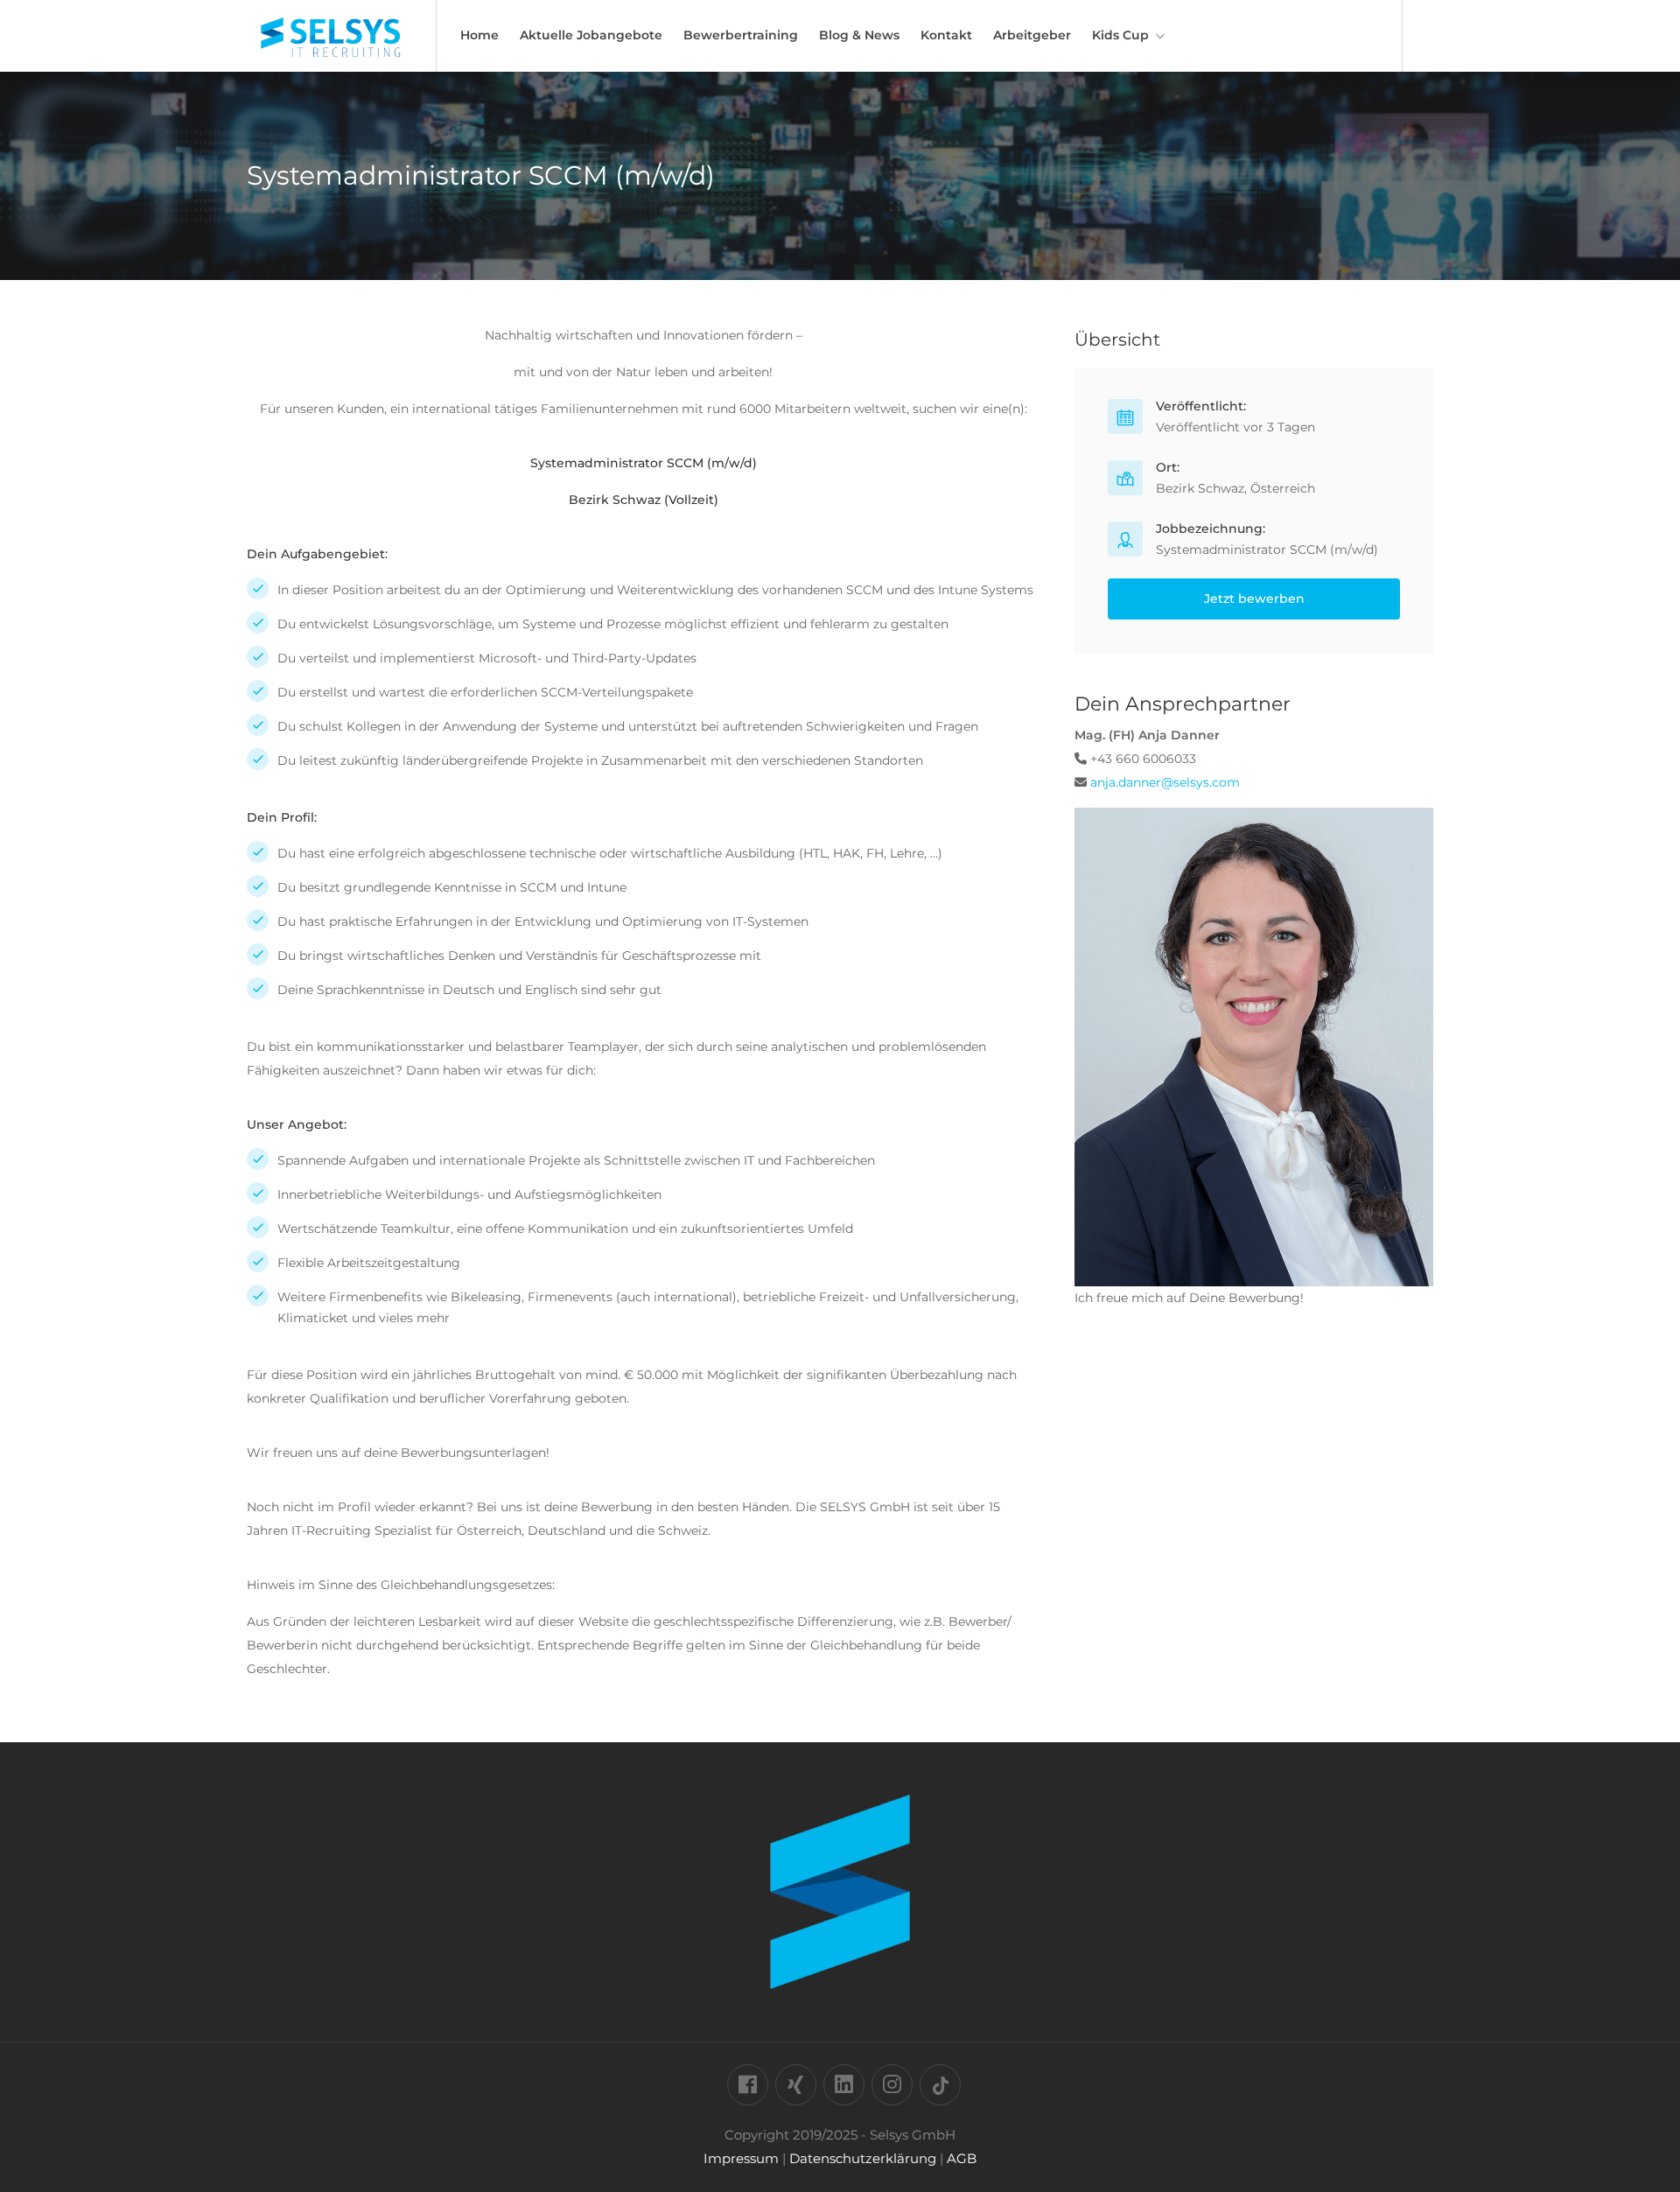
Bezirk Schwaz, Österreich (1235, 488)
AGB (962, 2158)
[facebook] (748, 2085)
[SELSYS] (330, 52)
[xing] (796, 2085)
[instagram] (892, 2085)
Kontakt (946, 35)
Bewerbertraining (741, 35)
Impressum (741, 2158)
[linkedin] (844, 2085)
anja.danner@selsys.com (1165, 782)
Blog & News (859, 35)
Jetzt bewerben (1254, 599)
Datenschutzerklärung (863, 2158)
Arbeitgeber (1032, 35)
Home (479, 35)
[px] (940, 2085)
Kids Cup (1120, 35)
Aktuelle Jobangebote (591, 35)
